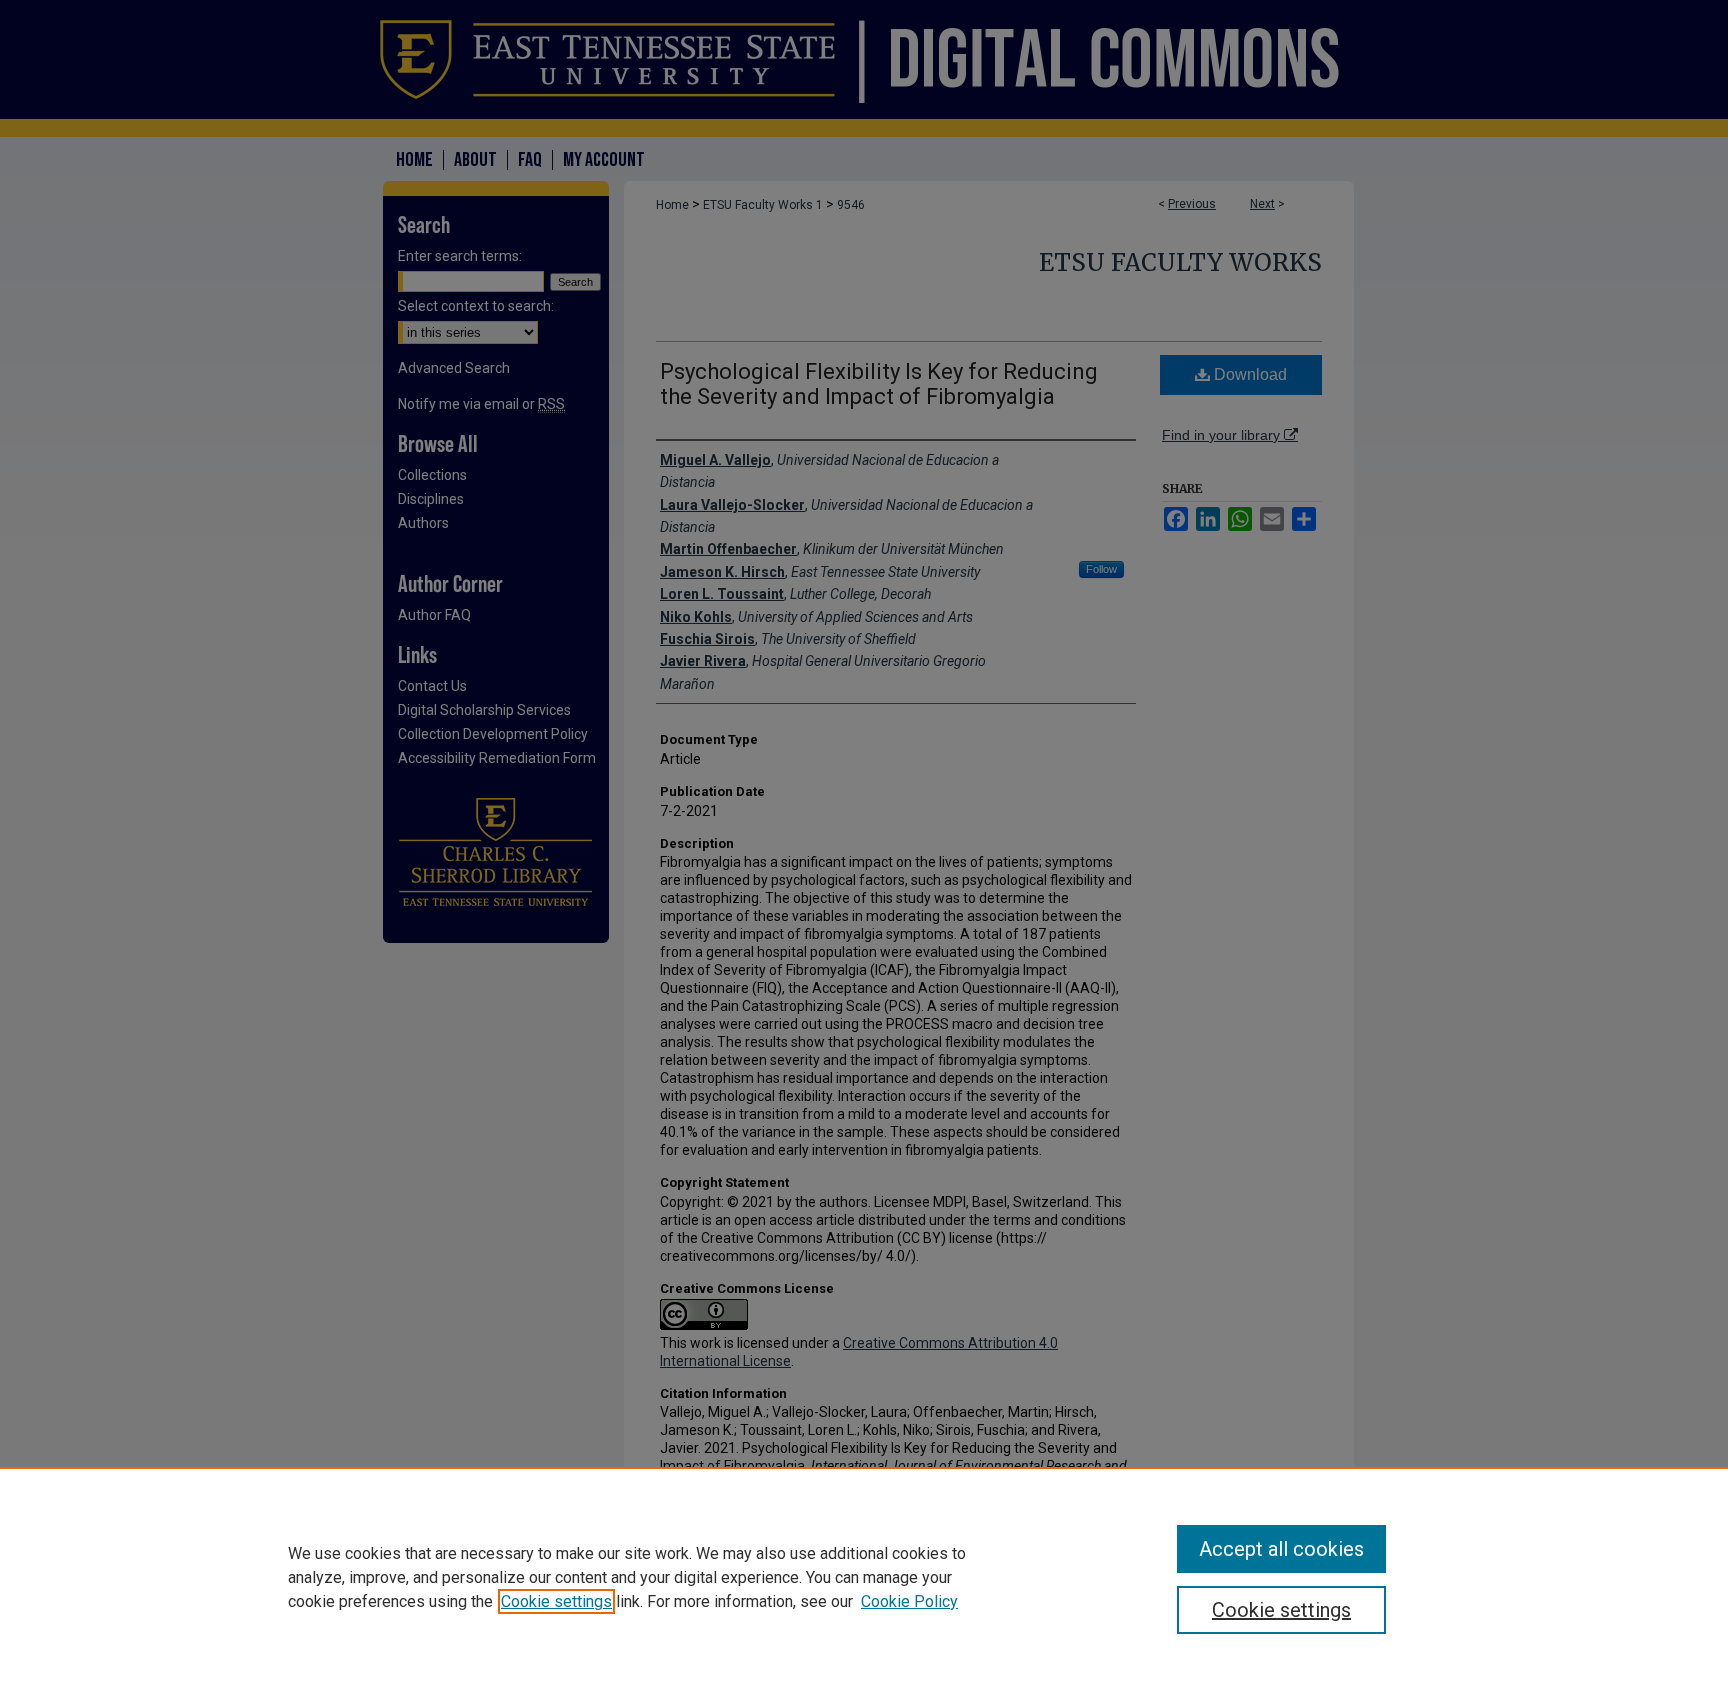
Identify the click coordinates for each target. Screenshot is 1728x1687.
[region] (864, 1577)
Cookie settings (556, 1601)
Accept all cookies (1281, 1549)
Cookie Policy (909, 1601)
